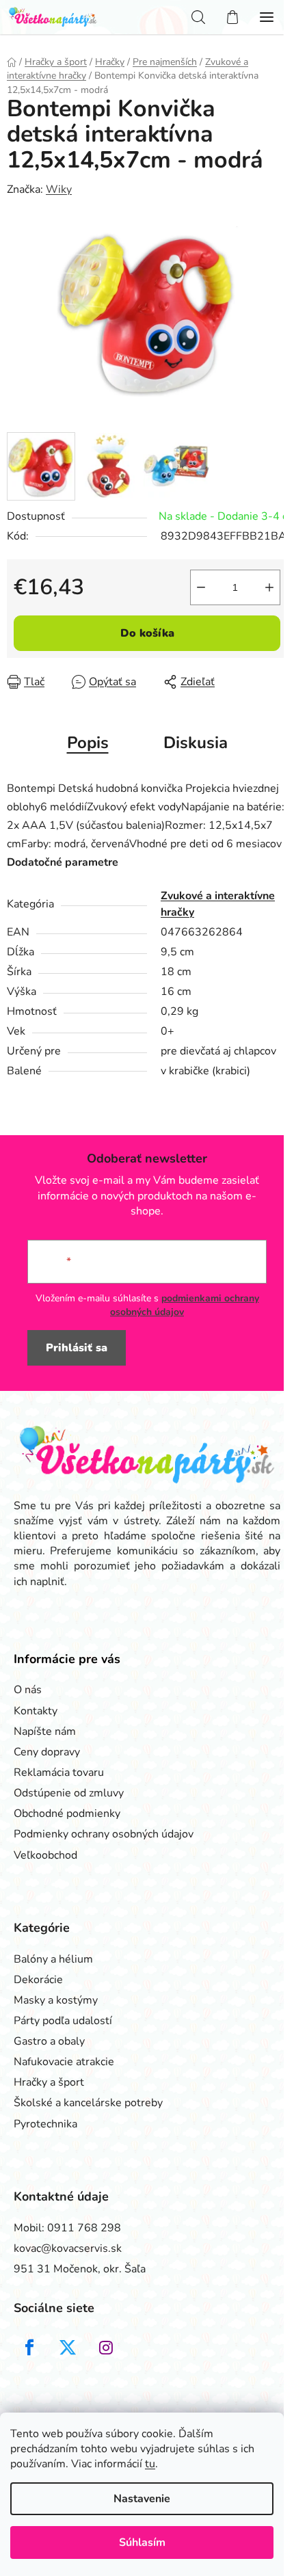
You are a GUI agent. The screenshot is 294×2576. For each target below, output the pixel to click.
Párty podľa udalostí (63, 2021)
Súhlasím (142, 2542)
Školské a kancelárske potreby (88, 2103)
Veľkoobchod (45, 1855)
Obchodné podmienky (67, 1814)
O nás (28, 1690)
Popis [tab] (88, 743)
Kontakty (36, 1711)
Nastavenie (142, 2499)
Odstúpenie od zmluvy (69, 1793)
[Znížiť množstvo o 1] (201, 587)
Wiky (59, 189)
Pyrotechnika (45, 2124)
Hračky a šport (49, 2082)
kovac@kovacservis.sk (68, 2248)
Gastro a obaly (49, 2041)
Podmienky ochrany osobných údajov (104, 1834)
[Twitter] (68, 2348)
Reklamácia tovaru (59, 1772)
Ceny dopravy (47, 1752)
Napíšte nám (45, 1731)
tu (150, 2464)
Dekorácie (38, 1980)
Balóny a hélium (53, 1959)
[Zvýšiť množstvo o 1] (269, 587)
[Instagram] (106, 2348)
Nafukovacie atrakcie (64, 2062)
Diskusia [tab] (196, 743)
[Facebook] (29, 2348)
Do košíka (147, 633)
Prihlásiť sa (77, 1348)
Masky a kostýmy (56, 2000)
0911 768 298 (84, 2228)
